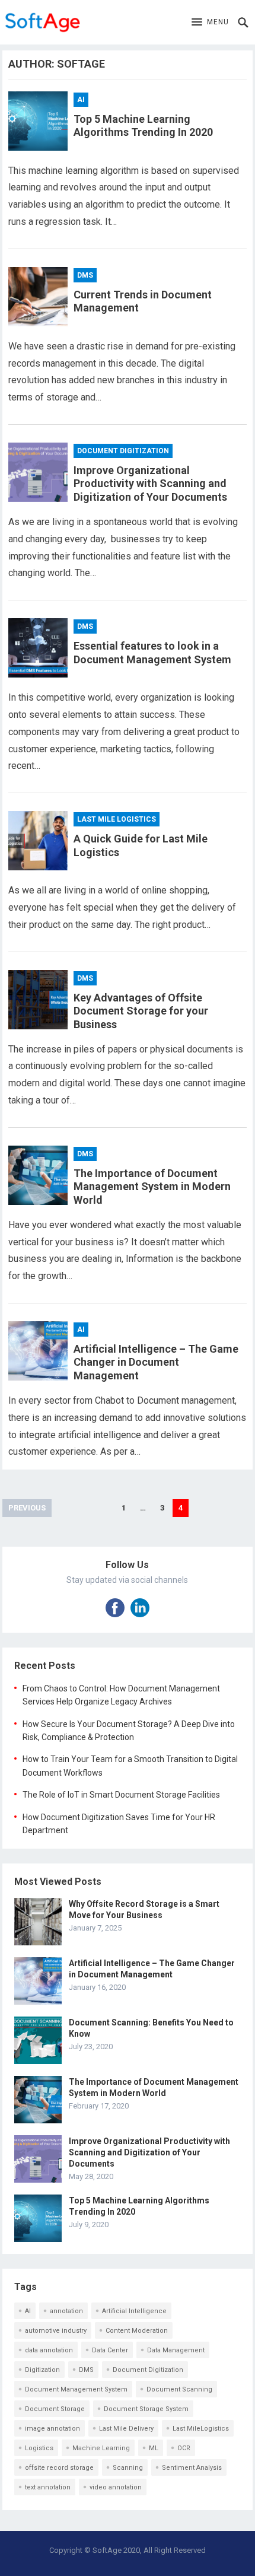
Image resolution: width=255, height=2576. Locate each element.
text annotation (48, 2487)
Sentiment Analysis (192, 2468)
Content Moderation (137, 2331)
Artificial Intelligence (134, 2311)
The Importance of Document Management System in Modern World (152, 1187)
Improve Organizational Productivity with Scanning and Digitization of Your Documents (150, 484)
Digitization (42, 2370)
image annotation (52, 2429)
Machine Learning (101, 2448)
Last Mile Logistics (117, 819)
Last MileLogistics (201, 2429)
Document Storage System (146, 2409)
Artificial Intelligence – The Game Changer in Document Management (156, 1362)
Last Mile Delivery (126, 2429)
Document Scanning (179, 2389)
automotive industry (56, 2331)
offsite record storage (59, 2468)
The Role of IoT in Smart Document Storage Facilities (121, 1795)
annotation (66, 2311)
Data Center (110, 2350)
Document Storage (55, 2409)
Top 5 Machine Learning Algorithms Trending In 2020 (143, 126)
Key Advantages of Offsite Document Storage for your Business (141, 1011)
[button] (210, 23)
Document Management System (76, 2389)
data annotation (49, 2350)
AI (81, 100)
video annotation (116, 2487)
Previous (27, 1508)
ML (154, 2448)
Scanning (128, 2468)
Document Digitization (123, 451)
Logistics (39, 2448)
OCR (184, 2448)
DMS (85, 275)
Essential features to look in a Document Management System (152, 653)
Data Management (176, 2350)
